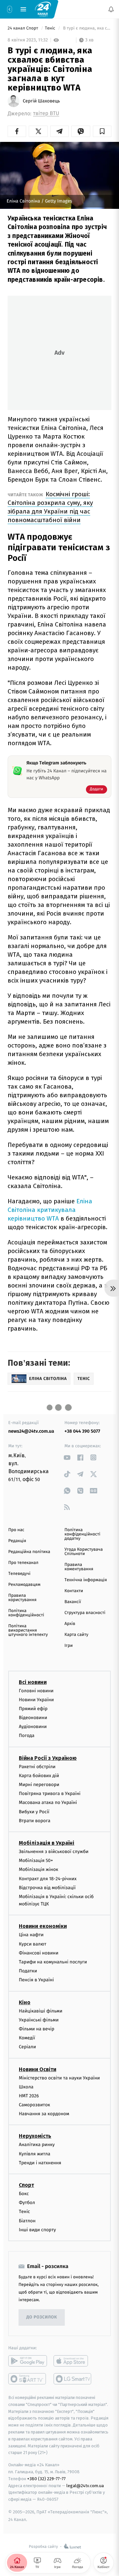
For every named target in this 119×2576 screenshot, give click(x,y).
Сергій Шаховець (41, 101)
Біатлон (27, 2220)
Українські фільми (39, 2020)
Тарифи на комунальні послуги (53, 1962)
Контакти (74, 1591)
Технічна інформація (86, 1580)
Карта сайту (76, 1635)
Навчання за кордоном (44, 2114)
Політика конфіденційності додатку (82, 1534)
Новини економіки (43, 1926)
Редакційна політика (29, 1552)
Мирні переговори (39, 1785)
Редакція (17, 1541)
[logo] (43, 9)
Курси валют (33, 1944)
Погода (27, 1736)
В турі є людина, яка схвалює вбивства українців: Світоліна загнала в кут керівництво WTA (87, 28)
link (67, 1457)
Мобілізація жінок (39, 1869)
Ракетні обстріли (37, 1766)
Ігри (69, 1646)
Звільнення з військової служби (54, 1852)
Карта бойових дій (39, 1776)
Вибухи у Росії (34, 1811)
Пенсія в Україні (36, 1980)
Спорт (26, 2185)
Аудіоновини (33, 1727)
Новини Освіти (38, 2069)
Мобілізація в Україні (47, 1843)
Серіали (27, 2047)
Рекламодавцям (24, 1585)
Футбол (27, 2203)
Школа (26, 2087)
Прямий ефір (33, 1709)
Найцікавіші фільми (41, 2011)
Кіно (25, 2002)
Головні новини (36, 1690)
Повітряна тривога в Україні (50, 1794)
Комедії (27, 2038)
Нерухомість (35, 2136)
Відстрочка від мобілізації (47, 1887)
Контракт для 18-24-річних (48, 1878)
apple (73, 2361)
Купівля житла (35, 2154)
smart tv (28, 2379)
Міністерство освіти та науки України (59, 2078)
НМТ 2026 (29, 2096)
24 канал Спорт (23, 28)
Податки (28, 1971)
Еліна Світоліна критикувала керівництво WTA (50, 1210)
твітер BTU (46, 114)
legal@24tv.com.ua (85, 2485)
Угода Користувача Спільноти (84, 1552)
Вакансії (73, 1602)
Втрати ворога (35, 1821)
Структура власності (85, 1613)
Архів (70, 1624)
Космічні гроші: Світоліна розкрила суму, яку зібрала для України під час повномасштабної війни (50, 507)
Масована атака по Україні (48, 1802)
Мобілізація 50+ (36, 1860)
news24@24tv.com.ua (31, 1431)
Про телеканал (23, 1563)
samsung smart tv (73, 2379)
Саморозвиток (35, 2105)
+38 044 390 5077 (82, 1431)
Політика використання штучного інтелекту (28, 1630)
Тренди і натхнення (40, 2163)
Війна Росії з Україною (48, 1758)
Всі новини (33, 1682)
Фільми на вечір (37, 2029)
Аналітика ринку (37, 2145)
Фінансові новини (39, 1953)
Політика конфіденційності (26, 1613)
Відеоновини (33, 1718)
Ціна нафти (31, 1935)
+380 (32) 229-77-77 (46, 2479)
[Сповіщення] (111, 9)
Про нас (16, 1530)
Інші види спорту (37, 2230)
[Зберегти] (102, 131)
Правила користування (22, 1598)
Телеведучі (19, 1574)
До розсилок (42, 2317)
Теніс (51, 28)
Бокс (24, 2194)
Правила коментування (79, 1567)
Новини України (36, 1699)
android (28, 2361)
